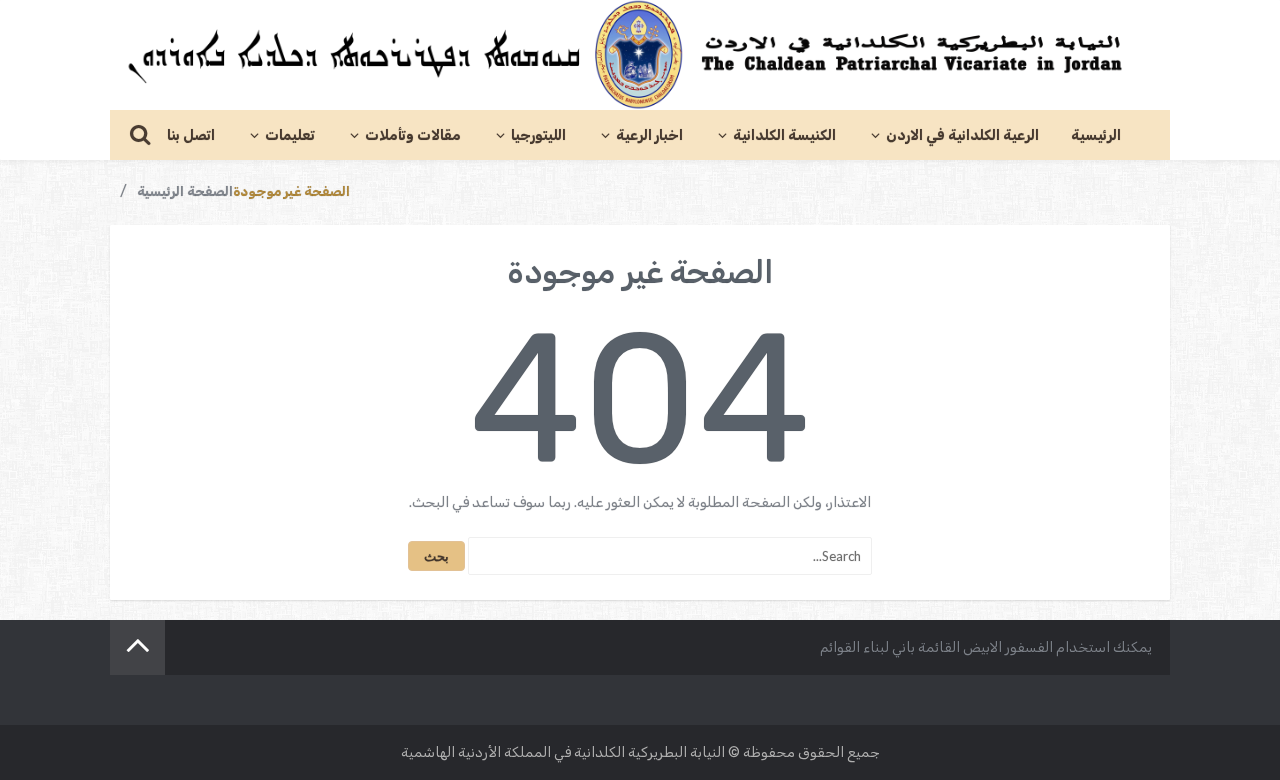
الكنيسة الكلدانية (784, 135)
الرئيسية (1096, 135)
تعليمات (290, 135)
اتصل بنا (191, 135)
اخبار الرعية (649, 135)
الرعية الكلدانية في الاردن (962, 135)
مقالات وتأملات (413, 135)
